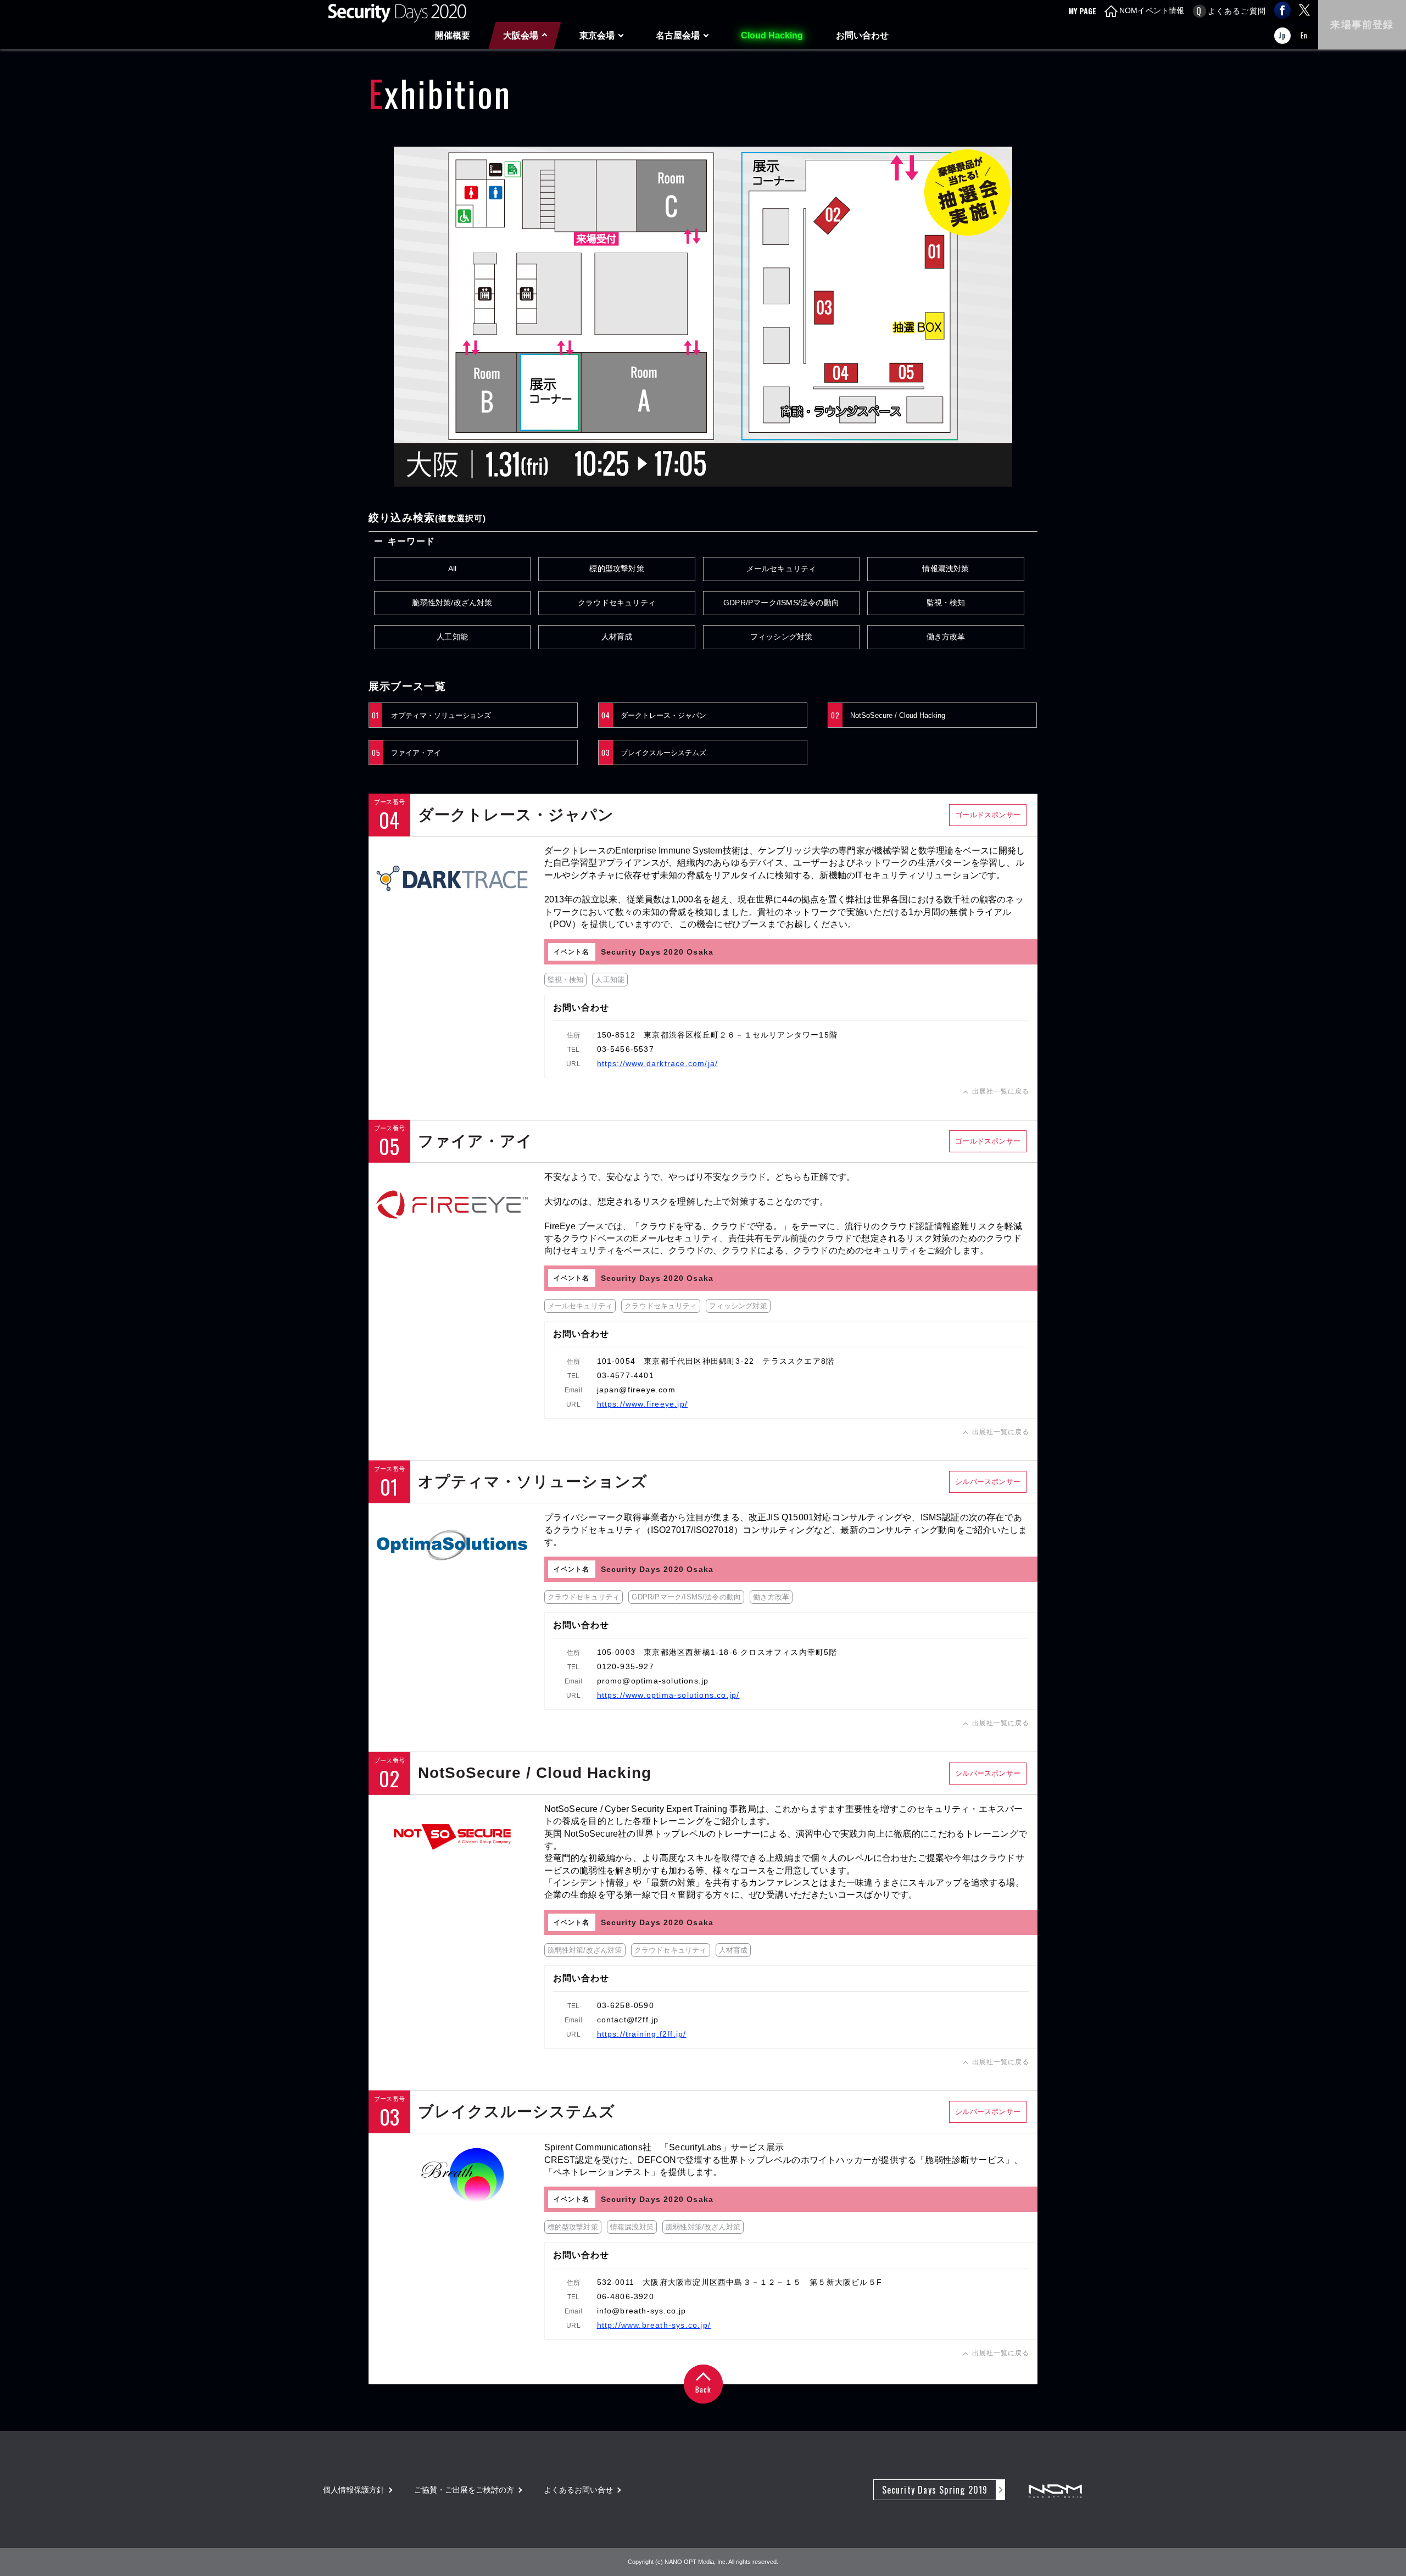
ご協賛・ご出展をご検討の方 (464, 2490)
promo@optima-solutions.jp (653, 1681)
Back (703, 2389)
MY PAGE (1082, 11)
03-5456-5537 (626, 1049)
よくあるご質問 (1237, 11)
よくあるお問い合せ (578, 2490)
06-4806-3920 (626, 2296)
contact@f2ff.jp (628, 2020)
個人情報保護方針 (354, 2490)
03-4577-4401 (626, 1375)
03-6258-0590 (626, 2005)
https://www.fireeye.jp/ (643, 1404)
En (1304, 35)
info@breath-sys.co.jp (642, 2311)
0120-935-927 (626, 1666)
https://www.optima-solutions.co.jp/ (668, 1695)
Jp (1282, 35)
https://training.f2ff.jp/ (642, 2034)
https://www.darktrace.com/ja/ (658, 1063)
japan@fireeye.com (636, 1390)
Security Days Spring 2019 (935, 2490)
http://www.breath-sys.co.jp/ (654, 2325)
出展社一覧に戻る (1001, 1091)
